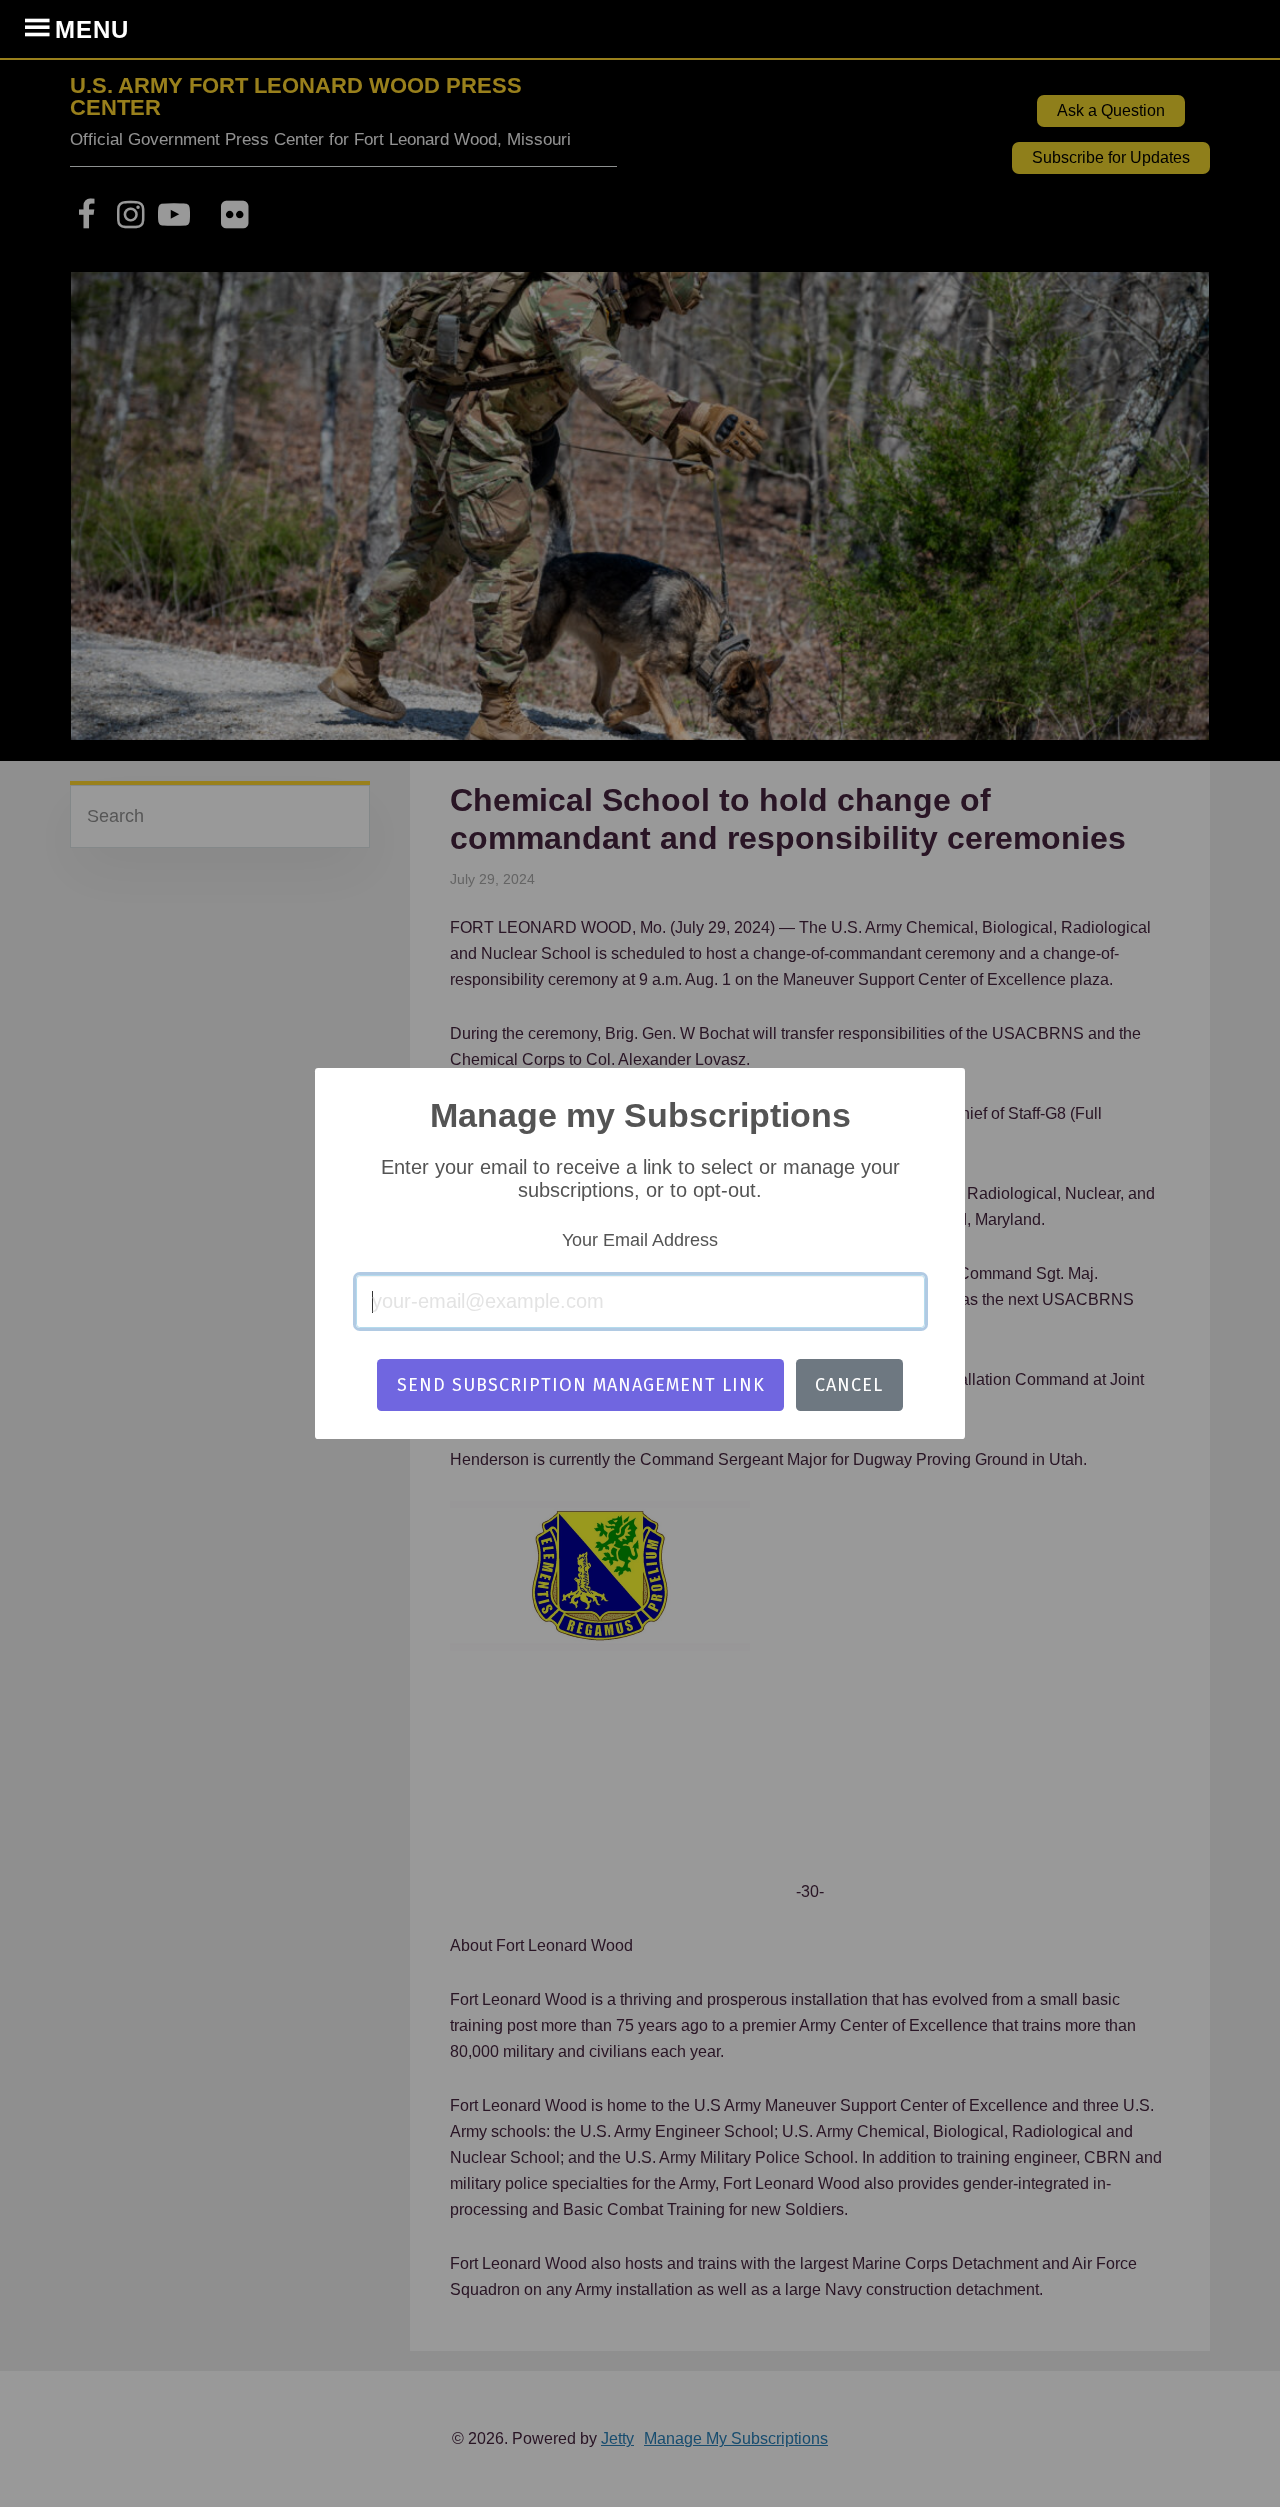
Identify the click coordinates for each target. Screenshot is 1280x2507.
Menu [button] (92, 29)
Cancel (849, 1385)
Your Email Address (640, 1240)
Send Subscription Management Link (581, 1385)
